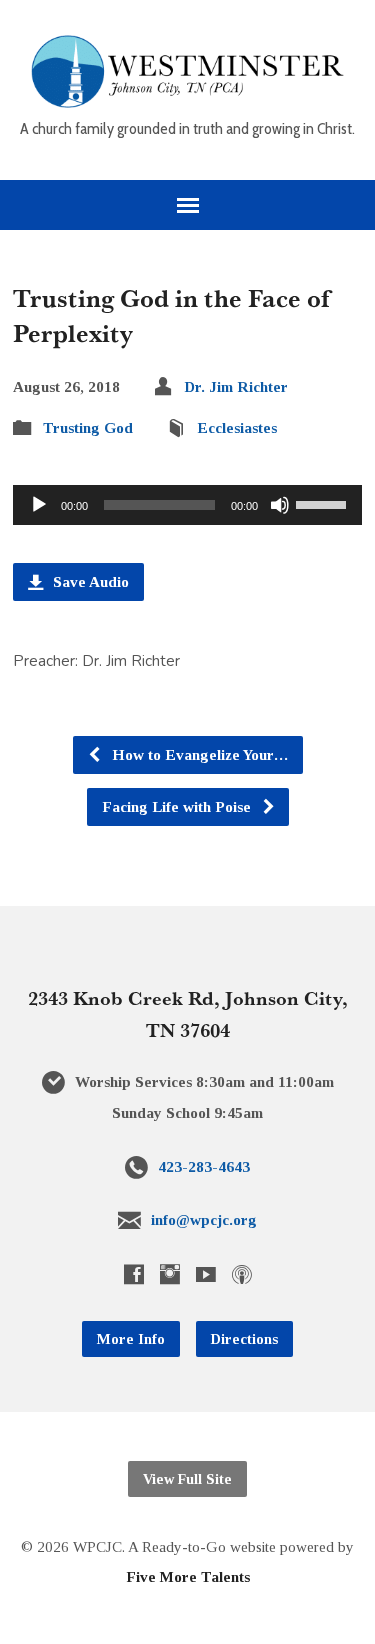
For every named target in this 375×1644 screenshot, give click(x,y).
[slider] (324, 503)
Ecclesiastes (237, 427)
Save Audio (89, 581)
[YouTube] (206, 1274)
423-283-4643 (204, 1166)
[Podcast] (242, 1274)
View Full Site (187, 1479)
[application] (187, 505)
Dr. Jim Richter (236, 386)
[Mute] (280, 505)
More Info (131, 1339)
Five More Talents (188, 1576)
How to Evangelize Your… (198, 754)
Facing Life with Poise (178, 806)
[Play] (39, 505)
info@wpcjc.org (204, 1219)
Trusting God (88, 427)
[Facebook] (134, 1274)
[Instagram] (170, 1274)
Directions (244, 1339)
